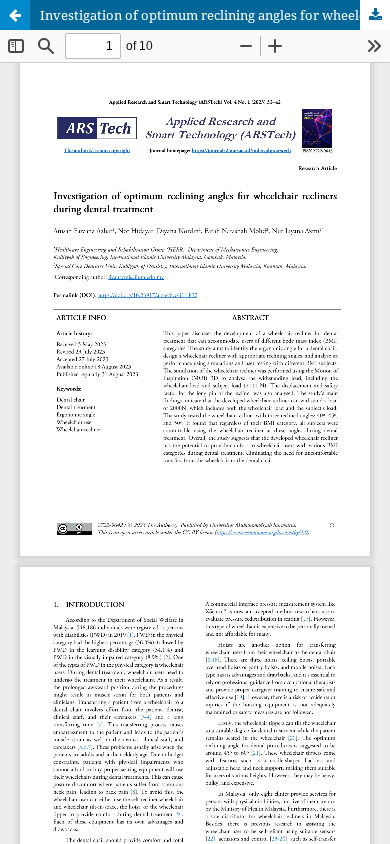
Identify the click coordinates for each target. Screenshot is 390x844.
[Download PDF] (375, 15)
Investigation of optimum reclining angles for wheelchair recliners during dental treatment (215, 15)
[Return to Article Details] (15, 15)
